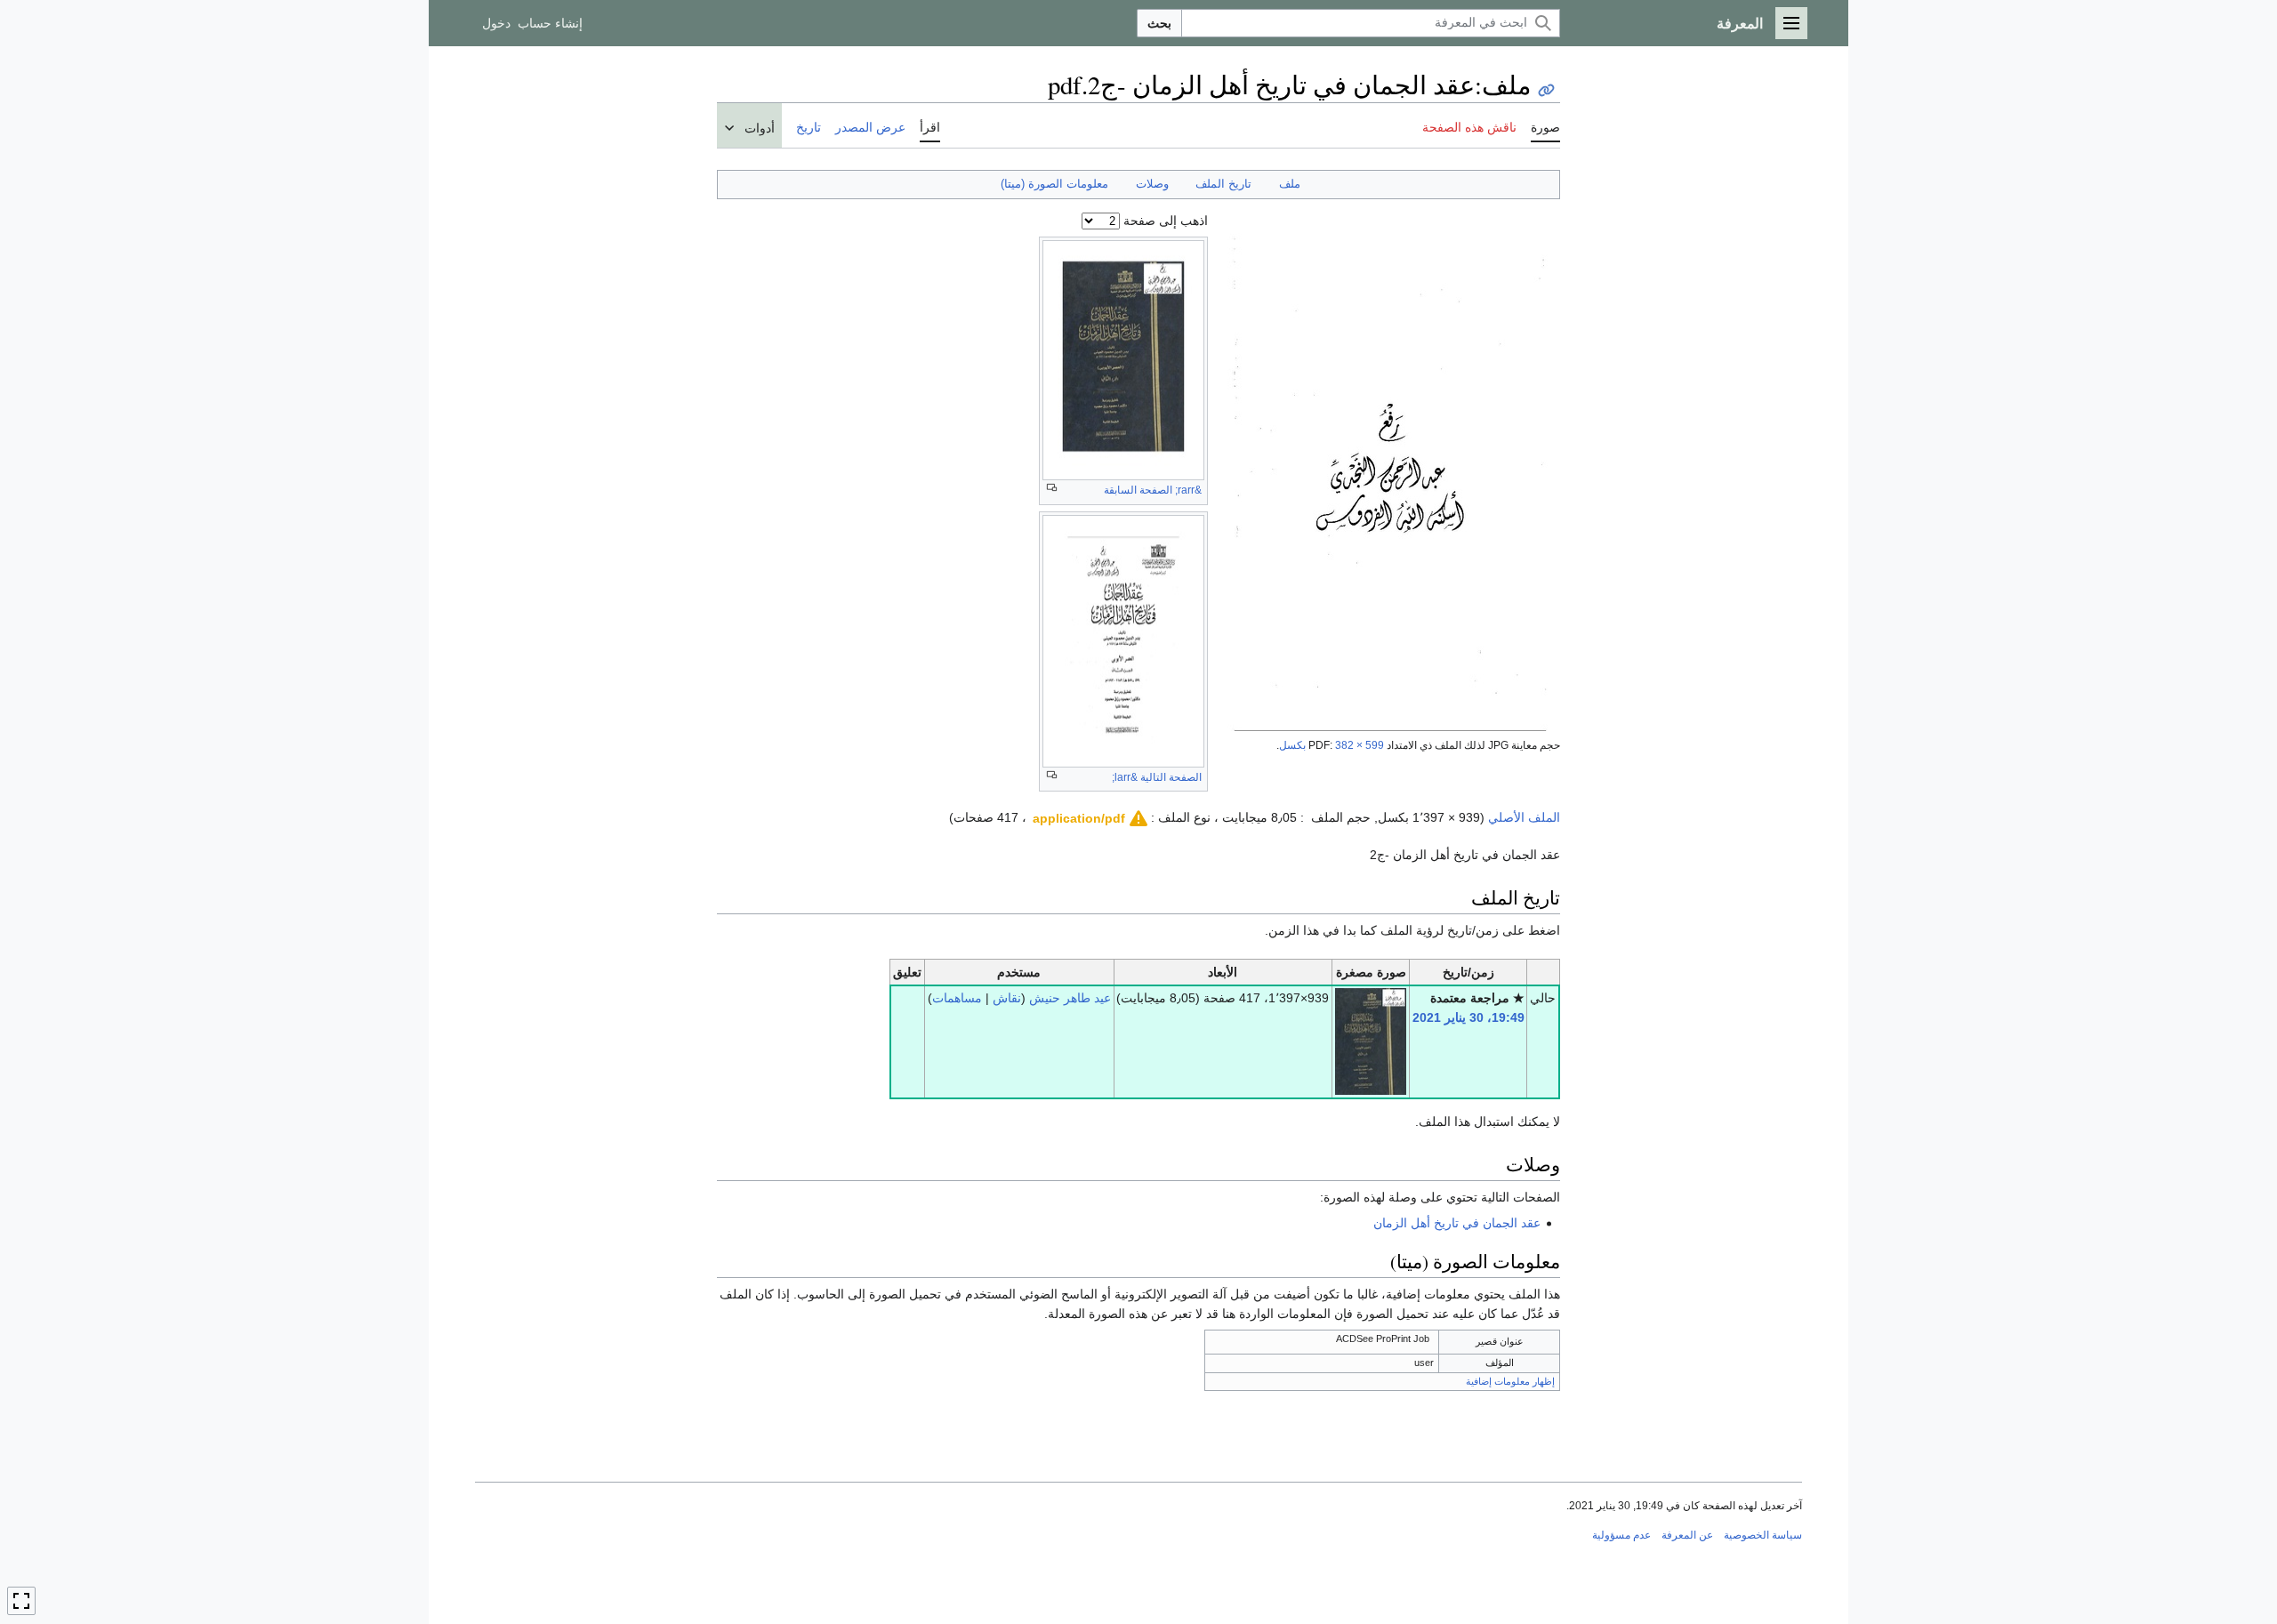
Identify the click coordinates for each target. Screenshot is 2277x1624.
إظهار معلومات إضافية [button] (1510, 1381)
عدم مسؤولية (1621, 1535)
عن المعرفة (1687, 1535)
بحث (1159, 23)
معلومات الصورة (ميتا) (1054, 184)
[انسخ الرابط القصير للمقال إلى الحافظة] (1546, 90)
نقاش (1007, 998)
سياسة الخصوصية (1763, 1535)
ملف (1290, 184)
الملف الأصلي (1524, 817)
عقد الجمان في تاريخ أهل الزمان (1457, 1223)
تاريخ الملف (1223, 184)
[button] (1791, 23)
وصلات (1152, 184)
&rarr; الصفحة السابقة (1153, 490)
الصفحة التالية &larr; (1157, 777)
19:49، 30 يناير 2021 (1468, 1017)
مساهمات (957, 998)
